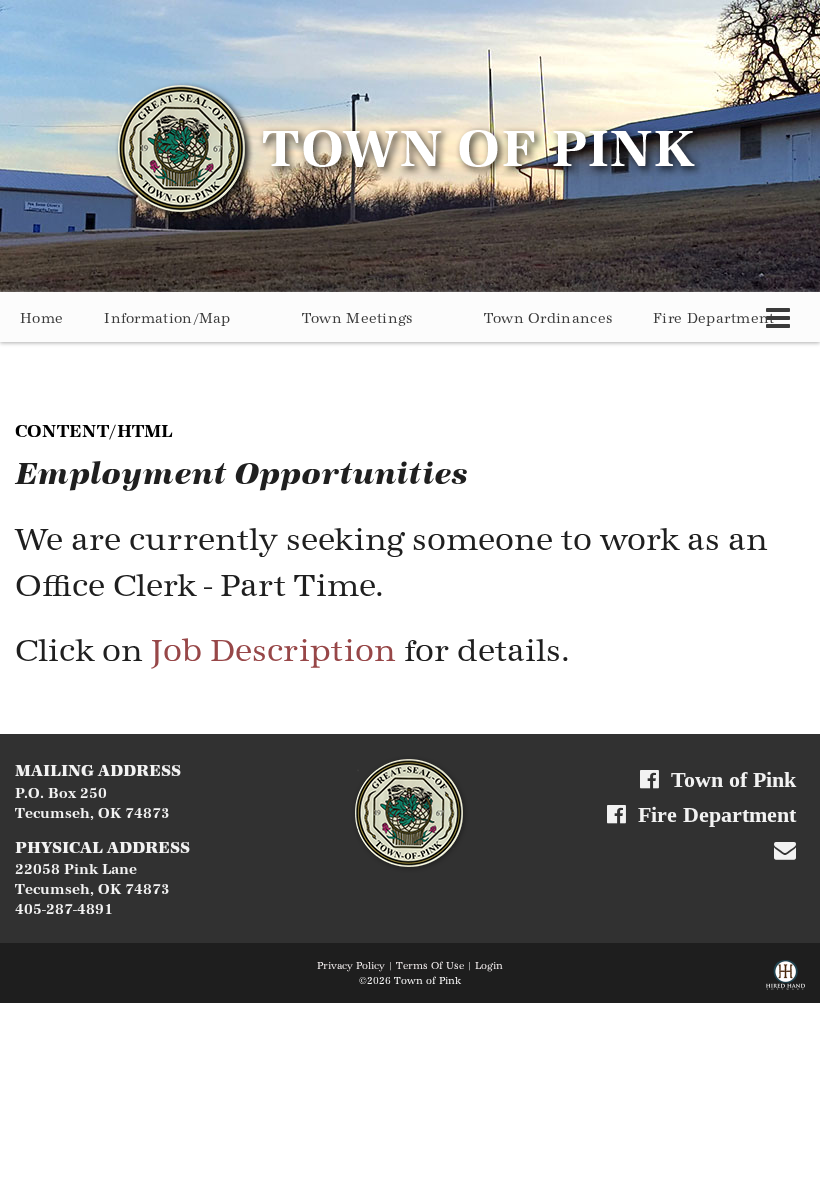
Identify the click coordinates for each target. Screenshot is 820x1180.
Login (489, 966)
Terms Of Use (430, 966)
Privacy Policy (351, 966)
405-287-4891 (64, 909)
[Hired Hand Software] (785, 979)
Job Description (273, 650)
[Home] (410, 812)
